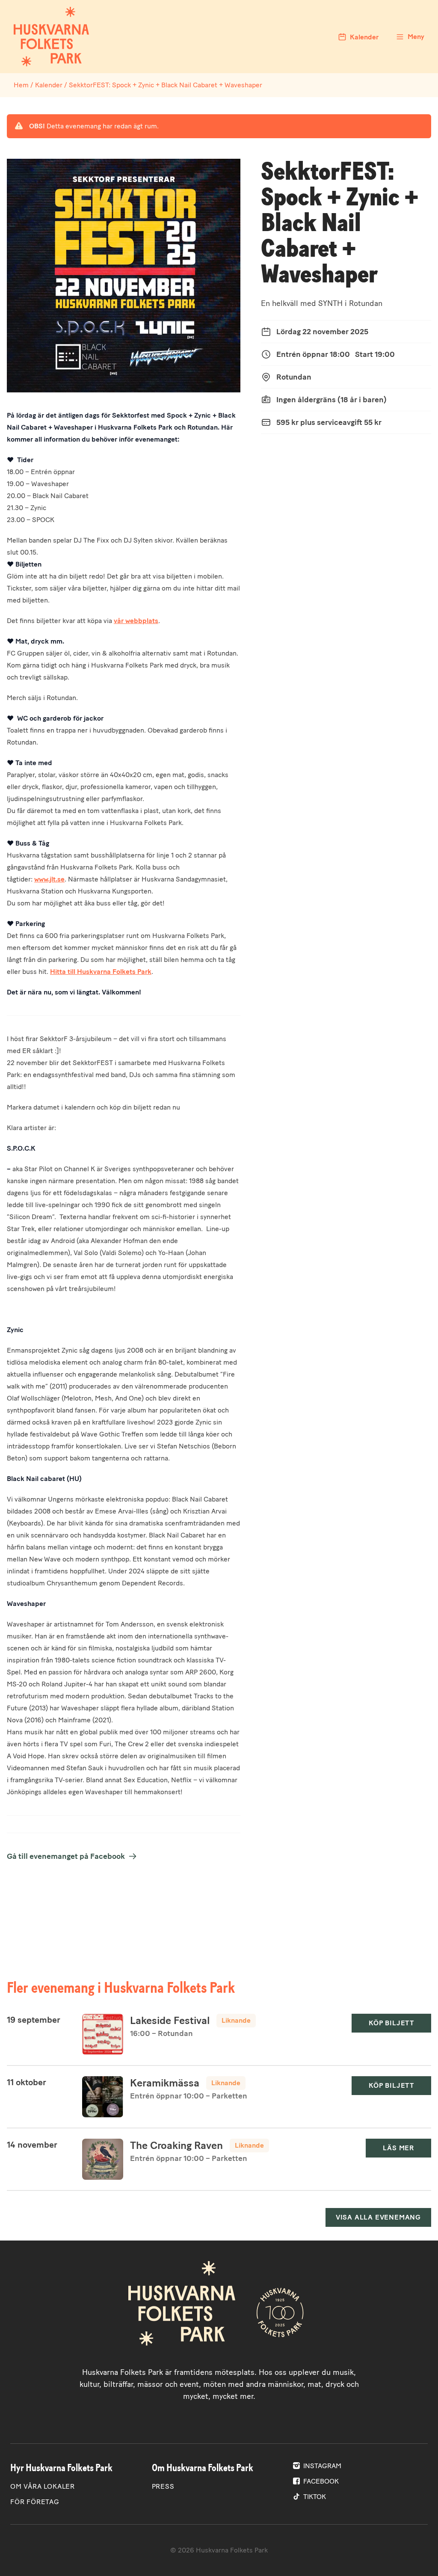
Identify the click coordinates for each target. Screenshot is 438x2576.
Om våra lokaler (43, 2486)
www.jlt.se (49, 879)
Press (163, 2486)
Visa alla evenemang (378, 2217)
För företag (35, 2502)
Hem (21, 85)
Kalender (49, 85)
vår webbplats (136, 621)
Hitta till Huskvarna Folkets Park (101, 972)
